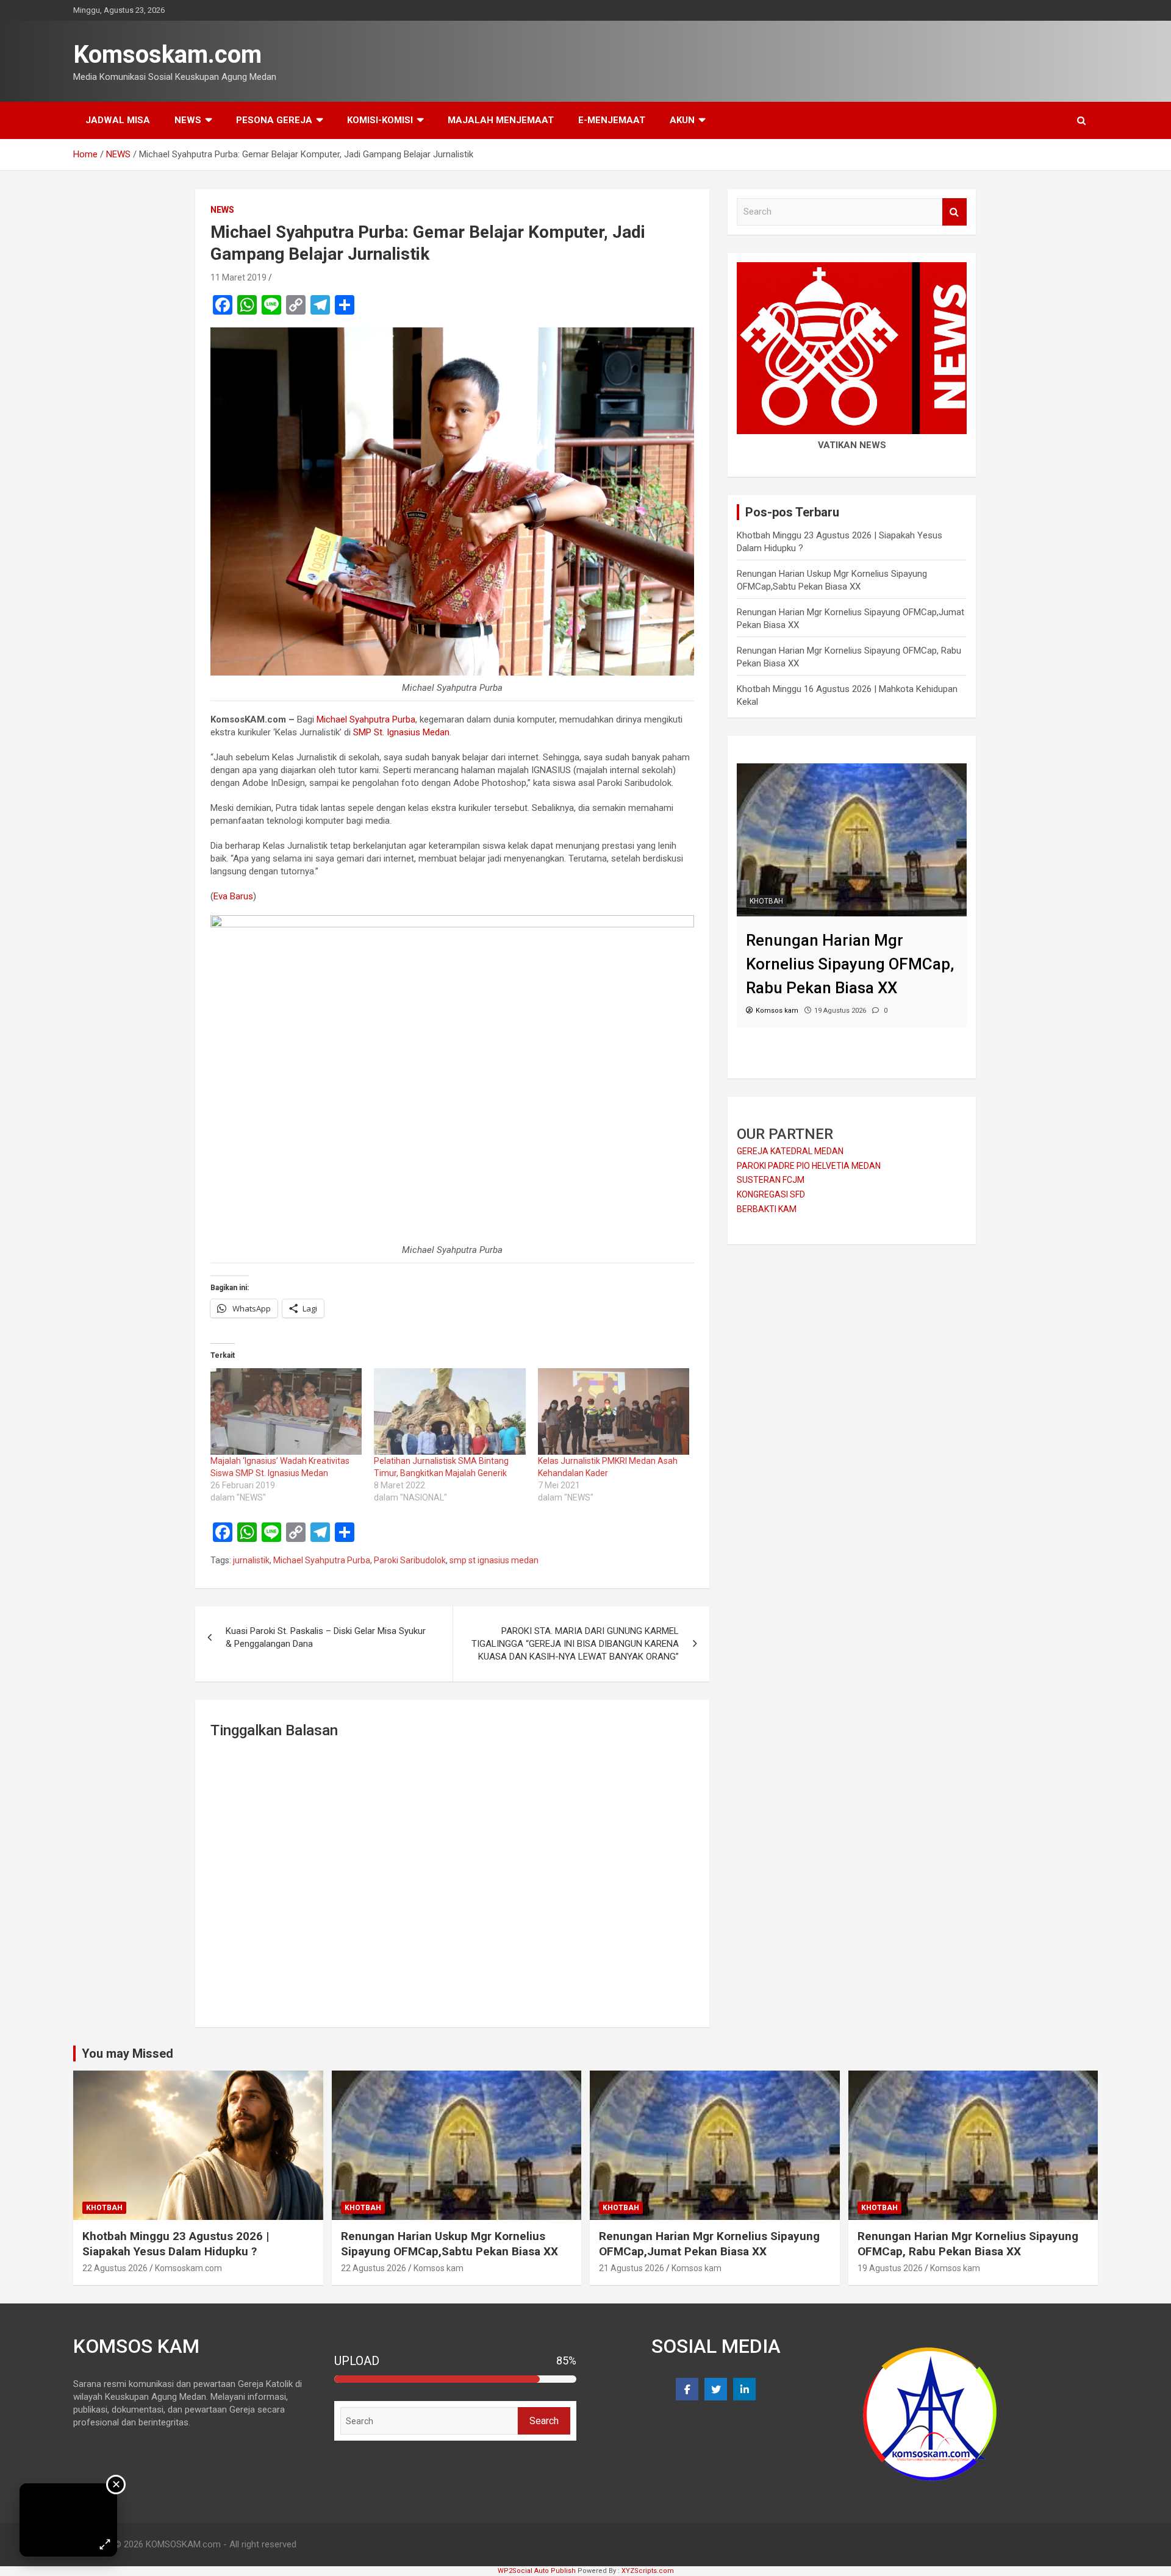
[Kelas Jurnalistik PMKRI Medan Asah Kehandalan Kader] (614, 1411)
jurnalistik (251, 1560)
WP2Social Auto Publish (537, 2571)
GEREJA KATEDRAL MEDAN (790, 1151)
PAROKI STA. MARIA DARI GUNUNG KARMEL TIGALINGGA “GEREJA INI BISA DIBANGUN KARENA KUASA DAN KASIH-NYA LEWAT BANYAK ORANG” (575, 1644)
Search (954, 212)
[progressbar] (456, 2379)
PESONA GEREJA (274, 120)
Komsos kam (439, 2268)
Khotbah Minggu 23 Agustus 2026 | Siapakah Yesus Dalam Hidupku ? (176, 2244)
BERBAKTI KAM (767, 1209)
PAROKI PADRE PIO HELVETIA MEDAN (809, 1166)
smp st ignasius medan (494, 1560)
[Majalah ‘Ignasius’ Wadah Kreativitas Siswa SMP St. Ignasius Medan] (286, 1411)
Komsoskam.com (167, 55)
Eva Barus (233, 896)
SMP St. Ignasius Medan (401, 732)
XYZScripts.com (648, 2571)
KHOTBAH (766, 901)
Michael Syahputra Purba (366, 719)
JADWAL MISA (118, 120)
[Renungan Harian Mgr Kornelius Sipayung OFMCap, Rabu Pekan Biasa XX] (852, 769)
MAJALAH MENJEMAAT (501, 120)
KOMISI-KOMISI (380, 120)
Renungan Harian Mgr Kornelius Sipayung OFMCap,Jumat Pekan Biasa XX (709, 2244)
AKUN (682, 120)
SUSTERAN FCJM (771, 1180)
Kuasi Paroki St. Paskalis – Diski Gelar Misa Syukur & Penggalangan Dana (326, 1637)
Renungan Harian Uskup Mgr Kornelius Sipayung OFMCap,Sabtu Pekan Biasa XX (449, 2244)
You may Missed (127, 2053)
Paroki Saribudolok (410, 1560)
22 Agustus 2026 (115, 2268)
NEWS (188, 120)
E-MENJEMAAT (612, 120)
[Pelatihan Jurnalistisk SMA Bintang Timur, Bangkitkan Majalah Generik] (449, 1411)
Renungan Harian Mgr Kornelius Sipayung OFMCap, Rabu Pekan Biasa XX (968, 2244)
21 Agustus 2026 (632, 2268)
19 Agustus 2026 (890, 2268)
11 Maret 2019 (238, 277)
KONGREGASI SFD (771, 1194)
